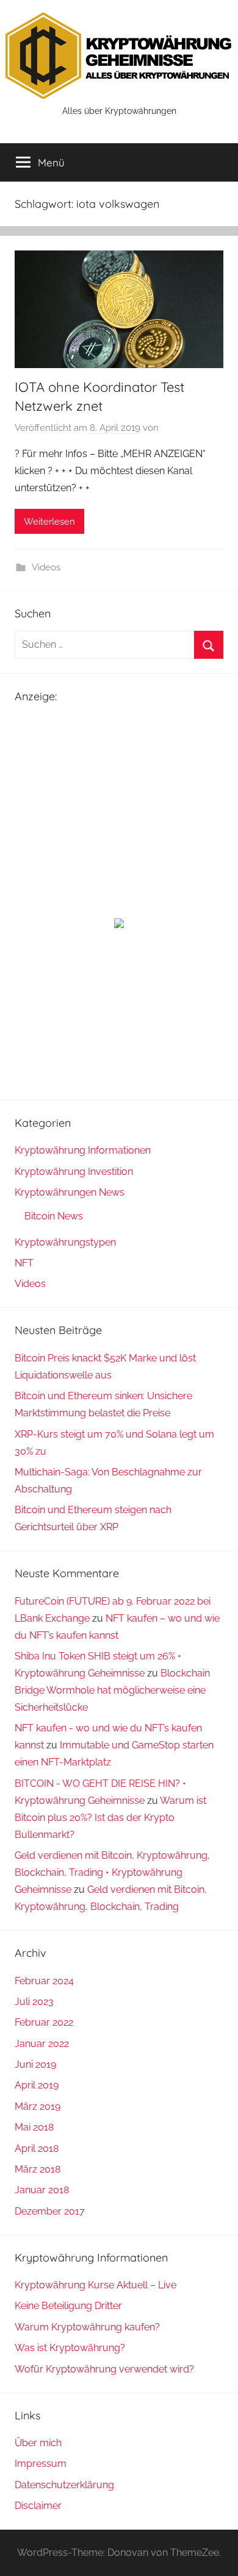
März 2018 (38, 2169)
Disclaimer (38, 2506)
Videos (46, 567)
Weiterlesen (49, 522)
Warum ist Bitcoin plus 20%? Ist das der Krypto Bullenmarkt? (110, 1818)
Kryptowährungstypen (65, 1242)
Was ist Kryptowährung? (70, 2348)
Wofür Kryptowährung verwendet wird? (104, 2369)
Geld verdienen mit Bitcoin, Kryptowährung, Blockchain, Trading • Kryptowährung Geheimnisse (112, 1872)
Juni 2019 (35, 2064)
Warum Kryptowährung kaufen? (87, 2327)
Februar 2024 (44, 1981)
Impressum (41, 2464)
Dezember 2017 (50, 2211)
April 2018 (37, 2148)
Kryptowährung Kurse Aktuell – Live (96, 2285)
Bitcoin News (54, 1216)
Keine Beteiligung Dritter (68, 2306)
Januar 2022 (42, 2044)
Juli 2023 (34, 2002)
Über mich (38, 2443)
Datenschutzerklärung (64, 2485)
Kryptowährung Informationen (83, 1150)
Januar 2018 (42, 2190)
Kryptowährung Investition (74, 1172)
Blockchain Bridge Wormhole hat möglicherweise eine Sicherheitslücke (112, 1690)
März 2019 (38, 2106)
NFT (24, 1263)
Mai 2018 (34, 2127)
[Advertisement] (119, 807)
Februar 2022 (44, 2022)
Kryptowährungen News (70, 1192)
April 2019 (37, 2085)
